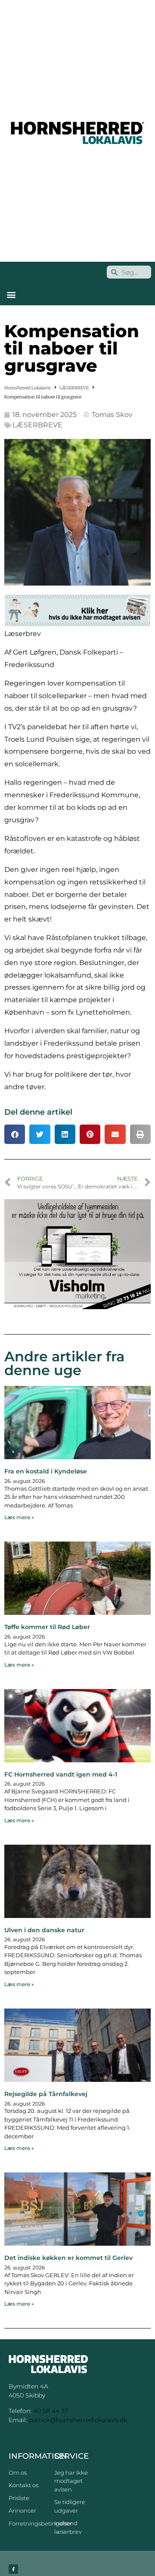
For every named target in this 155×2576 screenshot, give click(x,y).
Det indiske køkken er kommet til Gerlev (68, 2258)
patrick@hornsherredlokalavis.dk (78, 2420)
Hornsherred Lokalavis (28, 388)
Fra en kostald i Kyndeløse (46, 1471)
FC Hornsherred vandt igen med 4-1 (61, 1774)
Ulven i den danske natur (44, 1930)
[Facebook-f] (13, 2569)
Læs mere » (19, 1517)
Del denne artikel (38, 1112)
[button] (11, 294)
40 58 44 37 (51, 2411)
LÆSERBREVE (74, 388)
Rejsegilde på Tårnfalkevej (46, 2094)
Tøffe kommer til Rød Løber (47, 1627)
